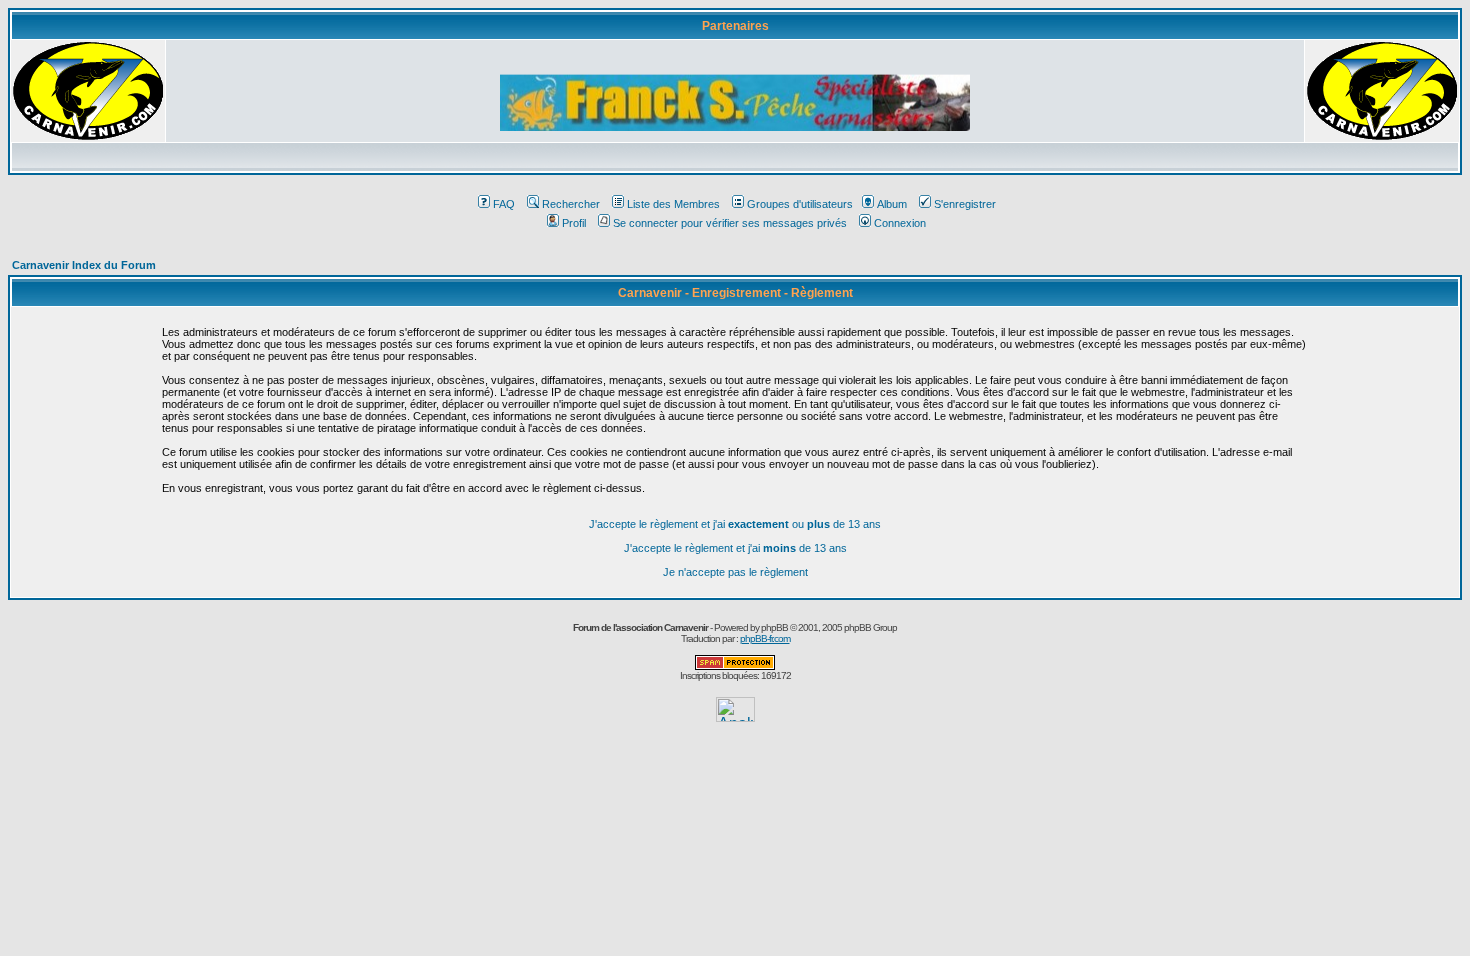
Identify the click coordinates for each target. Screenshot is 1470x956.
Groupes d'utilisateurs (800, 204)
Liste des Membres (673, 204)
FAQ (504, 204)
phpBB (774, 627)
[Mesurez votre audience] (735, 716)
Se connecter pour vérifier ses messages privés (730, 223)
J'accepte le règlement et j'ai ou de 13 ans (735, 524)
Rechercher (571, 204)
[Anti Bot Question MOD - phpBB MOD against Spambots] (735, 666)
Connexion (900, 223)
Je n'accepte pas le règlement (735, 572)
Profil (574, 223)
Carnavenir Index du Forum (84, 265)
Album (892, 204)
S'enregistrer (965, 204)
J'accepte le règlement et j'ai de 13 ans (735, 548)
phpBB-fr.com (765, 638)
